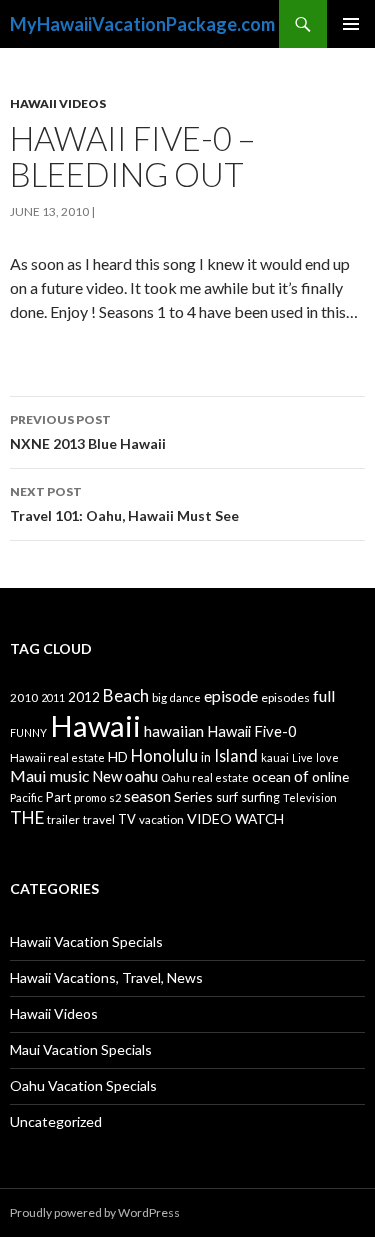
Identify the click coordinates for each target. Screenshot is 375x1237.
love (327, 757)
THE (27, 817)
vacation (161, 819)
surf (227, 797)
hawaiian (174, 731)
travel (99, 819)
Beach (126, 695)
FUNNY (28, 732)
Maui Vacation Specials (81, 1049)
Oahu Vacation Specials (83, 1085)
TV (127, 819)
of (301, 776)
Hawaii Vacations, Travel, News (106, 977)
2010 (24, 697)
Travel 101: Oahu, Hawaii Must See (124, 504)
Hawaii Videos (58, 103)
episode (231, 695)
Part (58, 797)
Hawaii (95, 725)
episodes (285, 697)
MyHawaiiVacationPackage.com (142, 24)
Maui (28, 775)
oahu (141, 775)
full (324, 695)
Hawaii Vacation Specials (86, 941)
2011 (53, 697)
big (159, 697)
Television (310, 797)
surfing (260, 797)
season (147, 796)
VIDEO (209, 818)
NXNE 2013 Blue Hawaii (88, 432)
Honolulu (164, 755)
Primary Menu (351, 24)
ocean (271, 776)
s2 (115, 797)
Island (236, 755)
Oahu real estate (205, 777)
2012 (84, 697)
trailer (63, 819)
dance (185, 697)
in (206, 757)
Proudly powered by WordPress (95, 1212)
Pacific (26, 797)
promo (90, 797)
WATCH (259, 818)
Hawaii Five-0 (252, 731)
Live (302, 757)
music (69, 776)
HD (118, 757)
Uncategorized (56, 1121)
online (330, 776)
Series (193, 796)
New (107, 776)
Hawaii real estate (57, 757)
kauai (275, 757)
